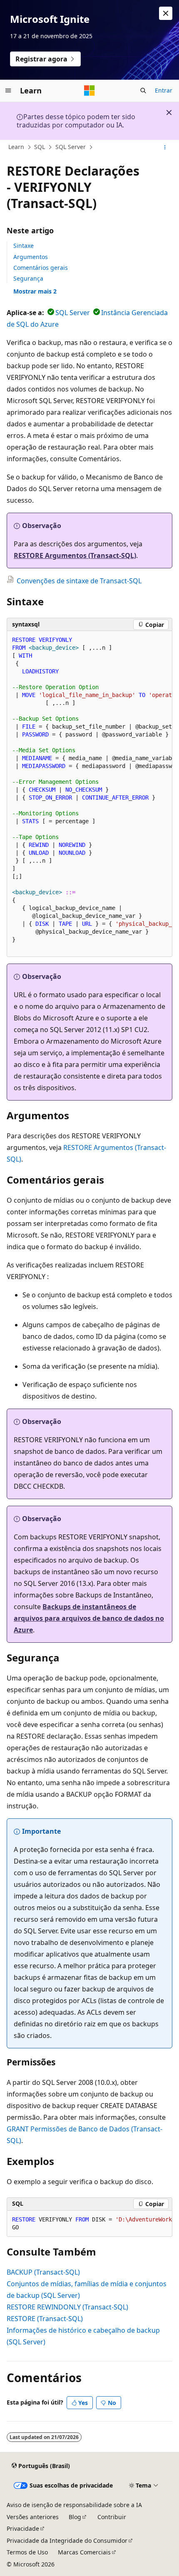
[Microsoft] (89, 91)
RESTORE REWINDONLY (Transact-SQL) (67, 2307)
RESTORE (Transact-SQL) (45, 2319)
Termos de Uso (27, 2552)
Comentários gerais (41, 268)
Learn (16, 147)
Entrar (164, 90)
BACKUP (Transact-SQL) (43, 2272)
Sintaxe (24, 246)
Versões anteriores (33, 2517)
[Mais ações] (165, 147)
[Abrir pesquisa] (143, 91)
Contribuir (112, 2517)
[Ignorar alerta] (166, 13)
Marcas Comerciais (84, 2552)
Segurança (28, 278)
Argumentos (31, 257)
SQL (40, 147)
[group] (89, 794)
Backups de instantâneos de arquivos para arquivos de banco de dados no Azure (89, 1618)
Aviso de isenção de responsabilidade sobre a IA (74, 2505)
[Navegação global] (8, 91)
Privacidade (23, 2528)
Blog (75, 2517)
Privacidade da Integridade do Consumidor (67, 2541)
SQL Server (71, 147)
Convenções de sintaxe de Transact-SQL (79, 581)
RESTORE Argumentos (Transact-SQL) (75, 555)
